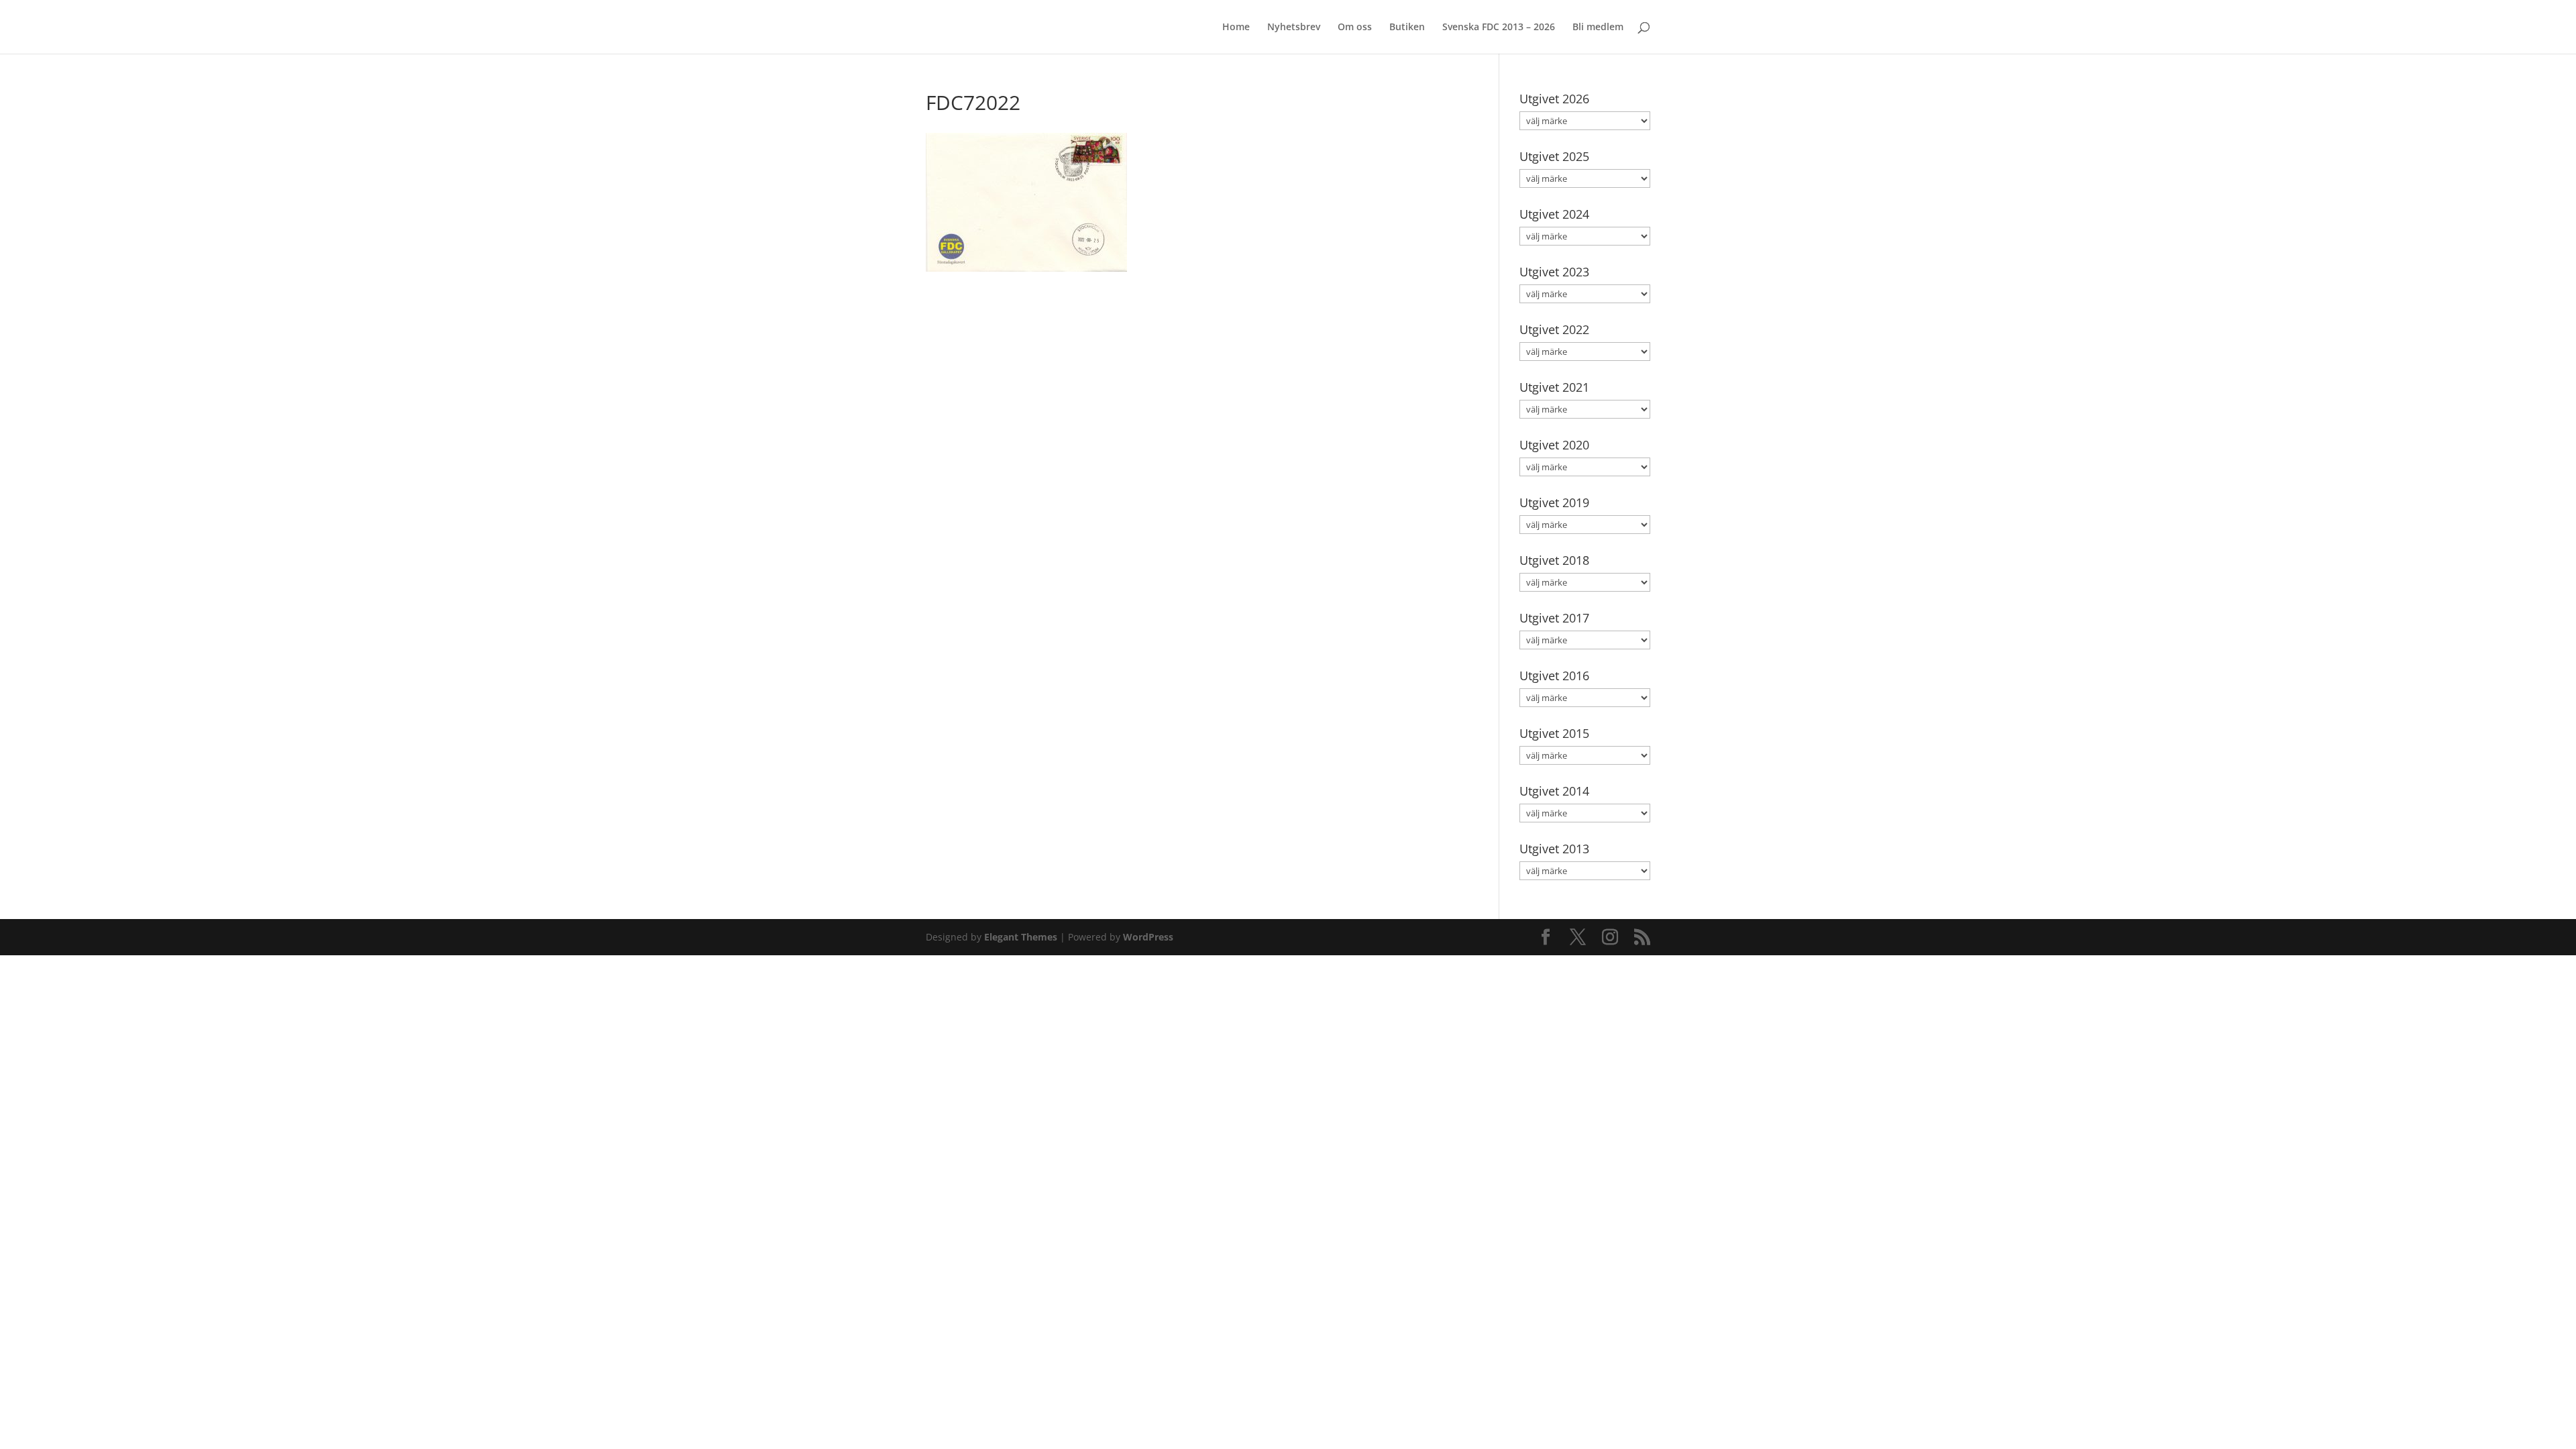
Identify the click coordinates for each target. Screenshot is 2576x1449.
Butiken (1407, 28)
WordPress (1148, 937)
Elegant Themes (1021, 937)
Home (1236, 28)
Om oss (1355, 28)
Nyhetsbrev (1294, 28)
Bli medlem (1598, 28)
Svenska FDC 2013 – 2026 (1499, 28)
